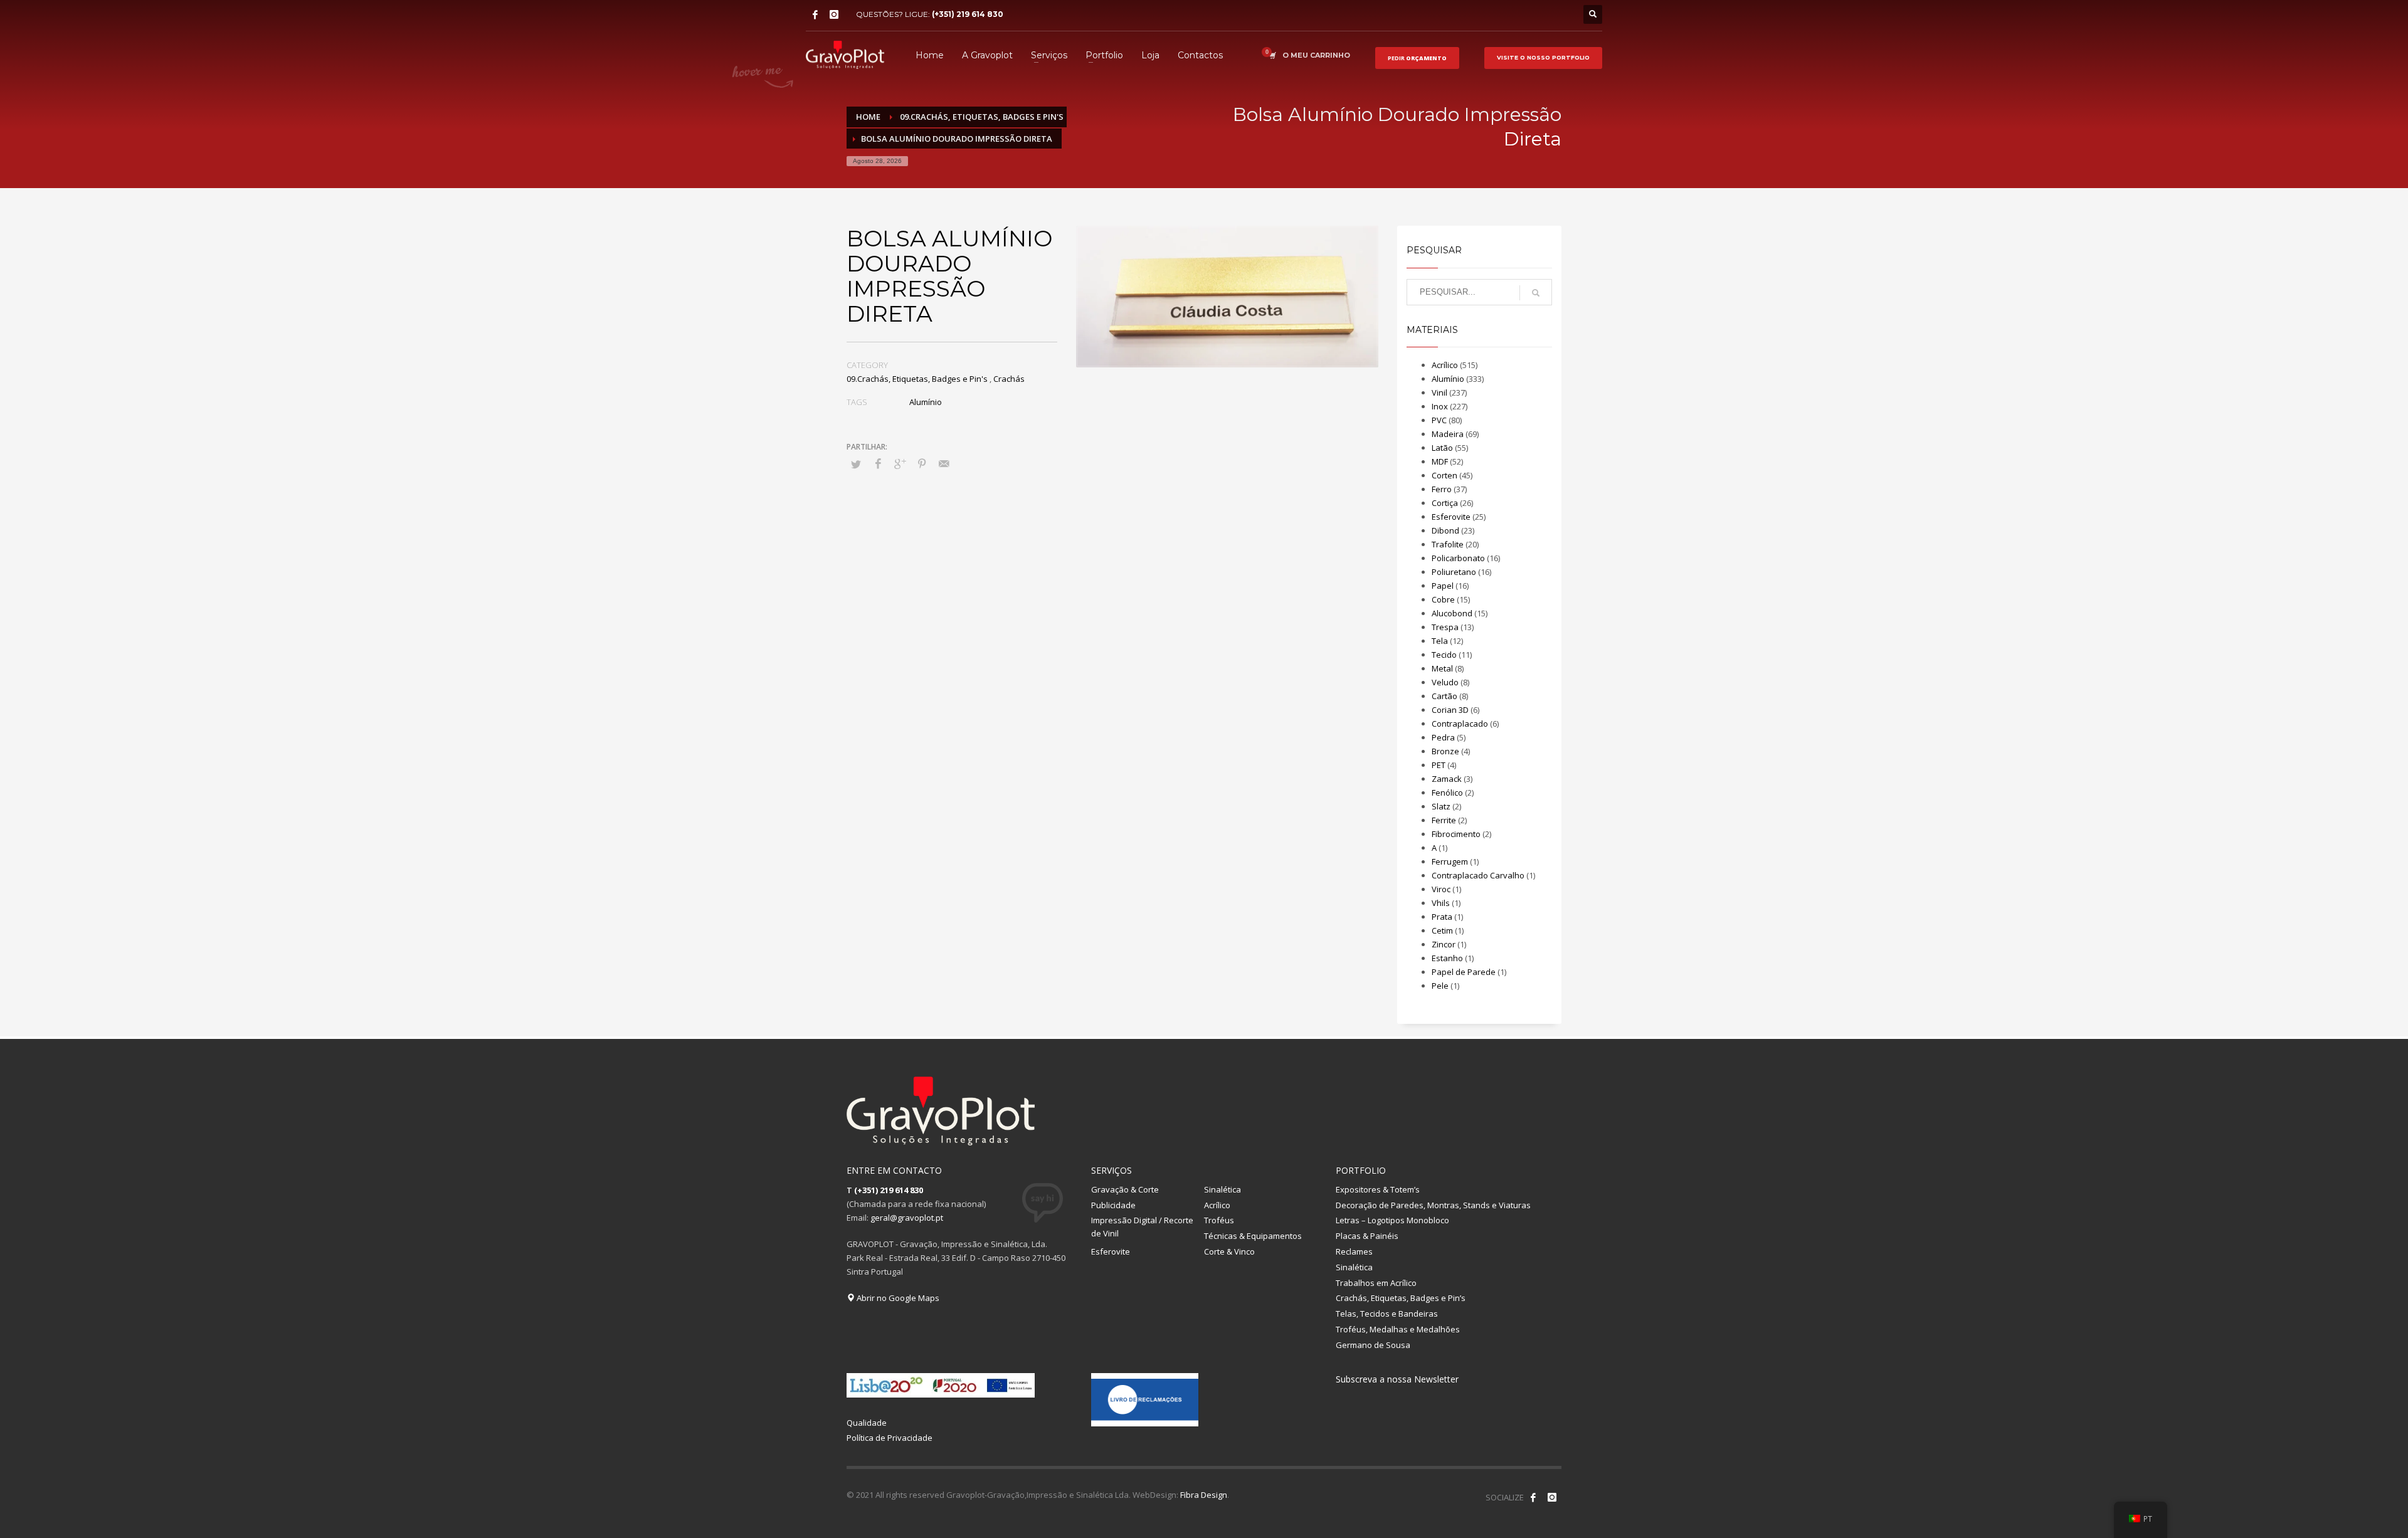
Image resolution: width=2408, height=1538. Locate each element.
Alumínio (926, 402)
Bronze (1445, 751)
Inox (1440, 406)
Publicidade (1113, 1205)
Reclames (1354, 1251)
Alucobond (1452, 613)
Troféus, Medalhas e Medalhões (1398, 1329)
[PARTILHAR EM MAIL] (944, 463)
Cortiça (1445, 503)
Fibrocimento (1456, 834)
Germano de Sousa (1373, 1345)
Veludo (1445, 682)
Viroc (1441, 889)
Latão (1442, 448)
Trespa (1445, 627)
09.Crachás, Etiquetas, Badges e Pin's (917, 379)
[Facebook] (815, 14)
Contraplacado (1460, 724)
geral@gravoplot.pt (907, 1218)
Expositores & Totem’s (1378, 1189)
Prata (1442, 917)
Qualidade (867, 1423)
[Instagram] (834, 14)
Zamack (1447, 779)
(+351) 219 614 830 (968, 14)
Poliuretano (1454, 572)
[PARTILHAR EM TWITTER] (856, 464)
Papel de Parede (1464, 972)
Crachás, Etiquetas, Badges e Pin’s (1401, 1298)
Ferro (1442, 489)
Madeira (1448, 434)
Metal (1442, 668)
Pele (1440, 986)
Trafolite (1448, 544)
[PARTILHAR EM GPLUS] (900, 463)
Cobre (1443, 599)
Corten (1444, 475)
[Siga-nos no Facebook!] (1533, 1497)
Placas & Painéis (1367, 1236)
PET (1439, 765)
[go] (1536, 293)
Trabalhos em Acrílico (1376, 1283)
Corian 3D (1450, 710)
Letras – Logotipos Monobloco (1392, 1220)
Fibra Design (1204, 1495)
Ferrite (1444, 820)
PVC (1439, 420)
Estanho (1447, 958)
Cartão (1444, 696)
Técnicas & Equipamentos (1253, 1236)
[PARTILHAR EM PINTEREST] (922, 463)
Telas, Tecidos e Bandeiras (1387, 1314)
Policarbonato (1458, 558)
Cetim (1442, 930)
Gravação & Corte (1125, 1189)
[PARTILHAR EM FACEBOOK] (878, 463)
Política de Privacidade (890, 1438)
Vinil (1439, 392)
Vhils (1441, 903)
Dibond (1445, 530)
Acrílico (1445, 365)
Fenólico (1447, 793)
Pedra (1443, 737)
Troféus (1219, 1220)
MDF (1440, 461)
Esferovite (1451, 517)
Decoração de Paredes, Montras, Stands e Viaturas (1433, 1205)
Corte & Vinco (1229, 1251)
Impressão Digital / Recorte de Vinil (1142, 1227)
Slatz (1441, 806)
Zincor (1444, 944)
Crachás (1009, 379)
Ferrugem (1450, 861)
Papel (1443, 586)
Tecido (1444, 655)
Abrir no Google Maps (897, 1298)
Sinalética (1222, 1189)
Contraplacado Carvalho (1478, 875)
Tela (1440, 641)
